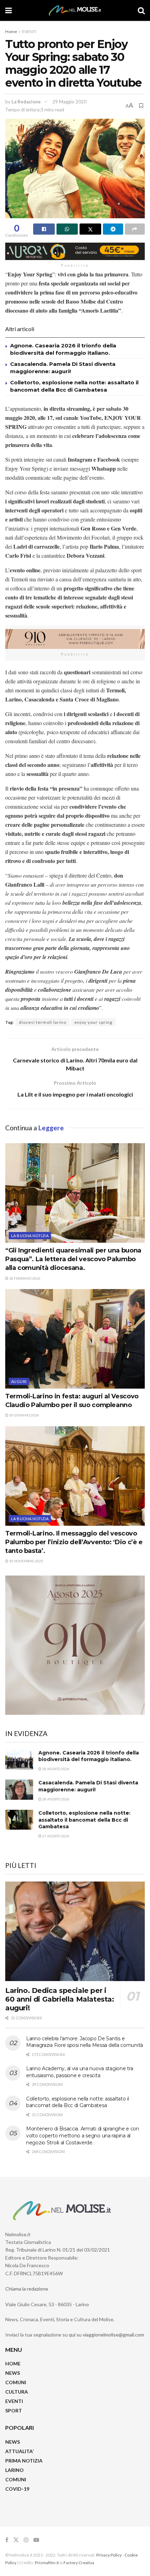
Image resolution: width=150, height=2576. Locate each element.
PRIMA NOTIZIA (24, 2461)
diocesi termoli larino (43, 1022)
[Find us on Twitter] (16, 2540)
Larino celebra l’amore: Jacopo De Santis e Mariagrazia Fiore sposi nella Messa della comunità (85, 2042)
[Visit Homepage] (75, 10)
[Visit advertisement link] (75, 251)
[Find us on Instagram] (26, 2540)
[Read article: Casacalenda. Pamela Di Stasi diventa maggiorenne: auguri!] (19, 1789)
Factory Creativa (79, 2563)
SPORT (14, 2410)
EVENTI (29, 32)
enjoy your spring (93, 1022)
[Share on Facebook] (44, 229)
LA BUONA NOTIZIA (30, 1236)
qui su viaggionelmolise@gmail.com (106, 2335)
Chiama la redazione (27, 2289)
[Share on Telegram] (113, 229)
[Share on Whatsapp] (67, 229)
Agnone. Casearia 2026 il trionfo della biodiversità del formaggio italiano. (89, 1756)
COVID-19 (17, 2489)
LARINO (14, 2470)
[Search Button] (141, 10)
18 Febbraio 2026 (24, 1278)
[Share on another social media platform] (135, 229)
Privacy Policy (109, 2555)
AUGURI (19, 1381)
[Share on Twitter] (90, 229)
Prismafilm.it (47, 2563)
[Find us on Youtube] (36, 2540)
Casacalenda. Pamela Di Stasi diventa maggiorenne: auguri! (88, 1786)
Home (11, 32)
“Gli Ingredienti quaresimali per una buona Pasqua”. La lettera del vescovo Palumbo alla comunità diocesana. (73, 1259)
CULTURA (17, 2392)
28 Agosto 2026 (55, 1769)
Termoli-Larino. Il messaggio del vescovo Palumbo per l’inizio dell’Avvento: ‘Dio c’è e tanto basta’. (74, 1542)
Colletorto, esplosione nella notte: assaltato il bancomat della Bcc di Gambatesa (84, 1820)
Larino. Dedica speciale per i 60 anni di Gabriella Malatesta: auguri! (60, 1999)
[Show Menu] (9, 10)
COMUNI (16, 2382)
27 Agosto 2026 (55, 1836)
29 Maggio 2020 (69, 102)
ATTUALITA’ (19, 2451)
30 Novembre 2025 (26, 1561)
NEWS (13, 2373)
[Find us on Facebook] (7, 2540)
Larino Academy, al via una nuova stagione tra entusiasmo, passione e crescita (80, 2072)
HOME (13, 2363)
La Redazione (26, 102)
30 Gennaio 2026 (24, 1415)
